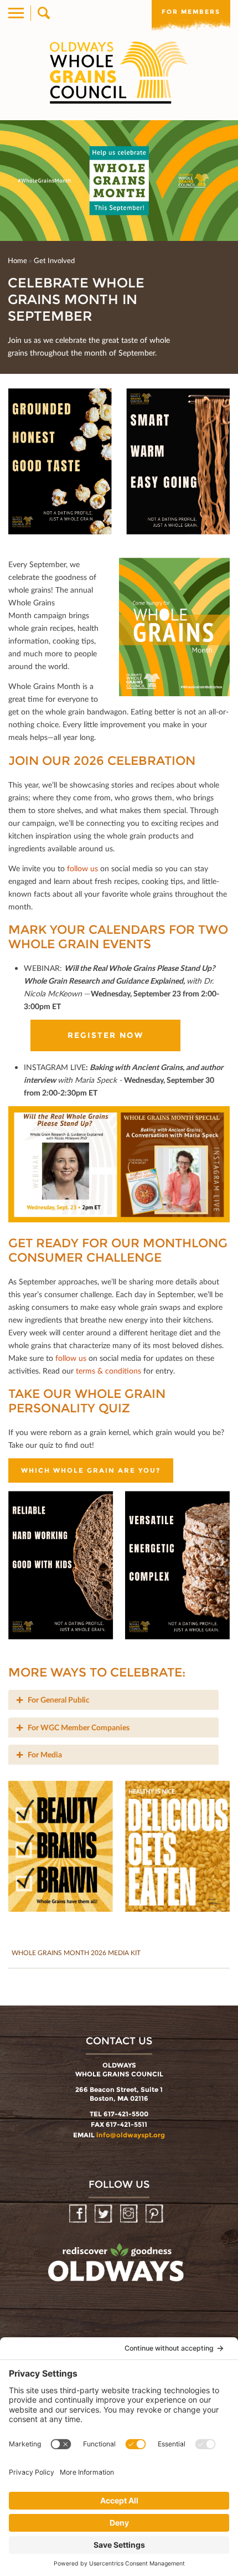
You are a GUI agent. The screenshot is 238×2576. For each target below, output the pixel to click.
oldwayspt (117, 2268)
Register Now (105, 1035)
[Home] (119, 73)
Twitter (104, 2214)
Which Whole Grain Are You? (91, 1470)
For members (191, 12)
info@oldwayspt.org (131, 2135)
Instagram (130, 2214)
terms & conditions (108, 1371)
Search (43, 13)
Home (17, 260)
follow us (82, 868)
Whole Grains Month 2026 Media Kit (76, 1953)
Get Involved (54, 260)
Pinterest (155, 2214)
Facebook (79, 2214)
